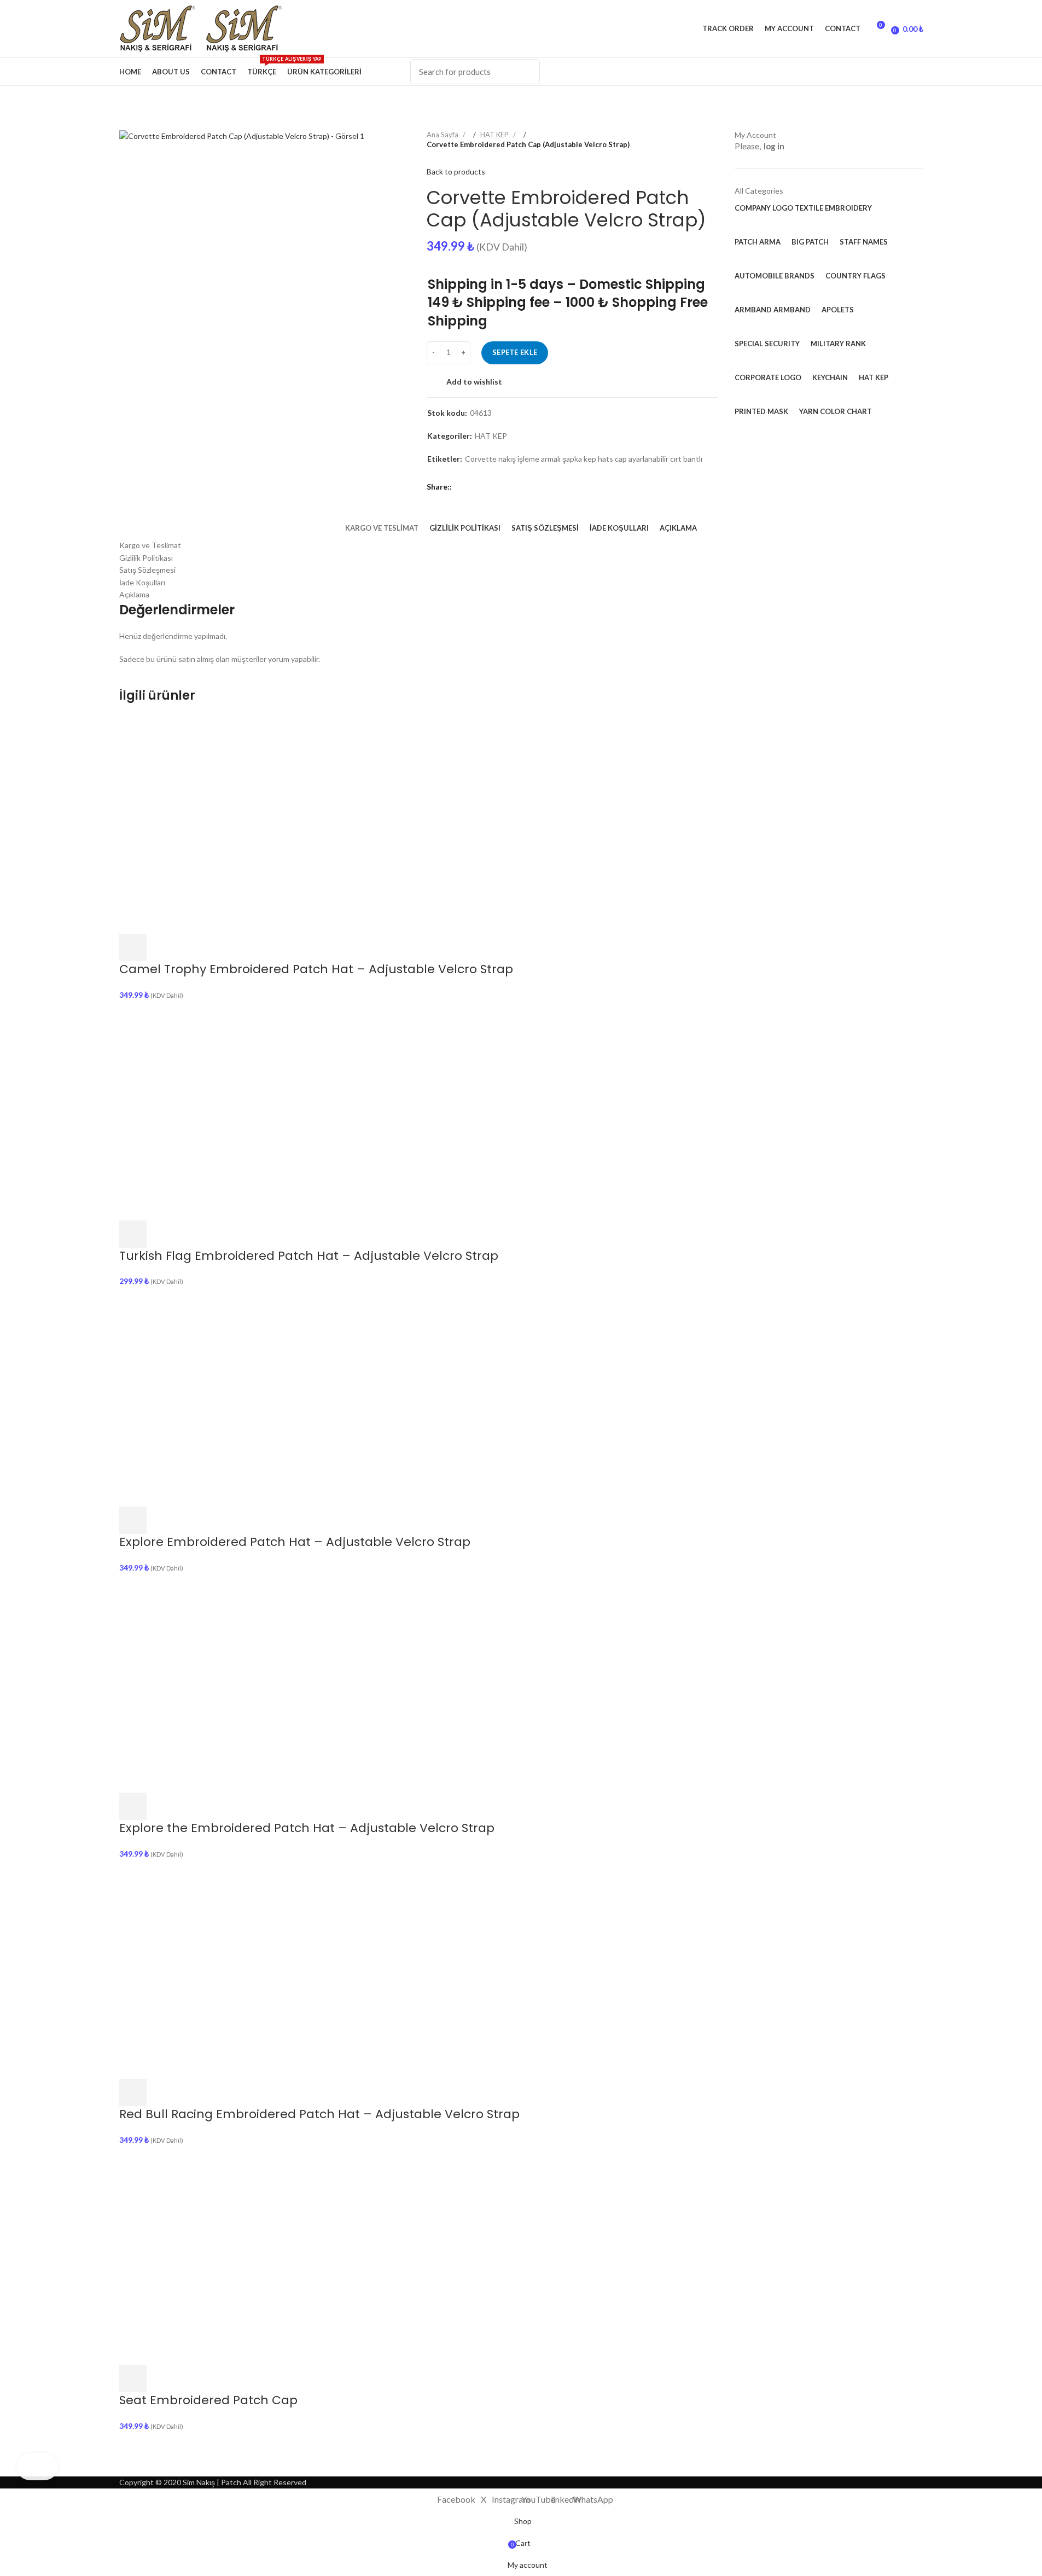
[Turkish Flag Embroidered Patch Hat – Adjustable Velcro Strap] (229, 1110)
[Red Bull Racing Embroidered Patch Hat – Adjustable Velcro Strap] (229, 1969)
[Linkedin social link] (885, 72)
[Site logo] (162, 28)
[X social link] (803, 72)
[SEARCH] (525, 72)
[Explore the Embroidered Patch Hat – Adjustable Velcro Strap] (229, 1682)
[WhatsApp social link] (912, 72)
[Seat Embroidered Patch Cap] (229, 2255)
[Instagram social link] (830, 72)
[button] (133, 947)
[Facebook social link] (776, 72)
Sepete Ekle (515, 352)
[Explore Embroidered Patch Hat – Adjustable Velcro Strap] (229, 1396)
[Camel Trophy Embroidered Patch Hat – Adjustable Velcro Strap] (229, 824)
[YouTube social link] (858, 72)
